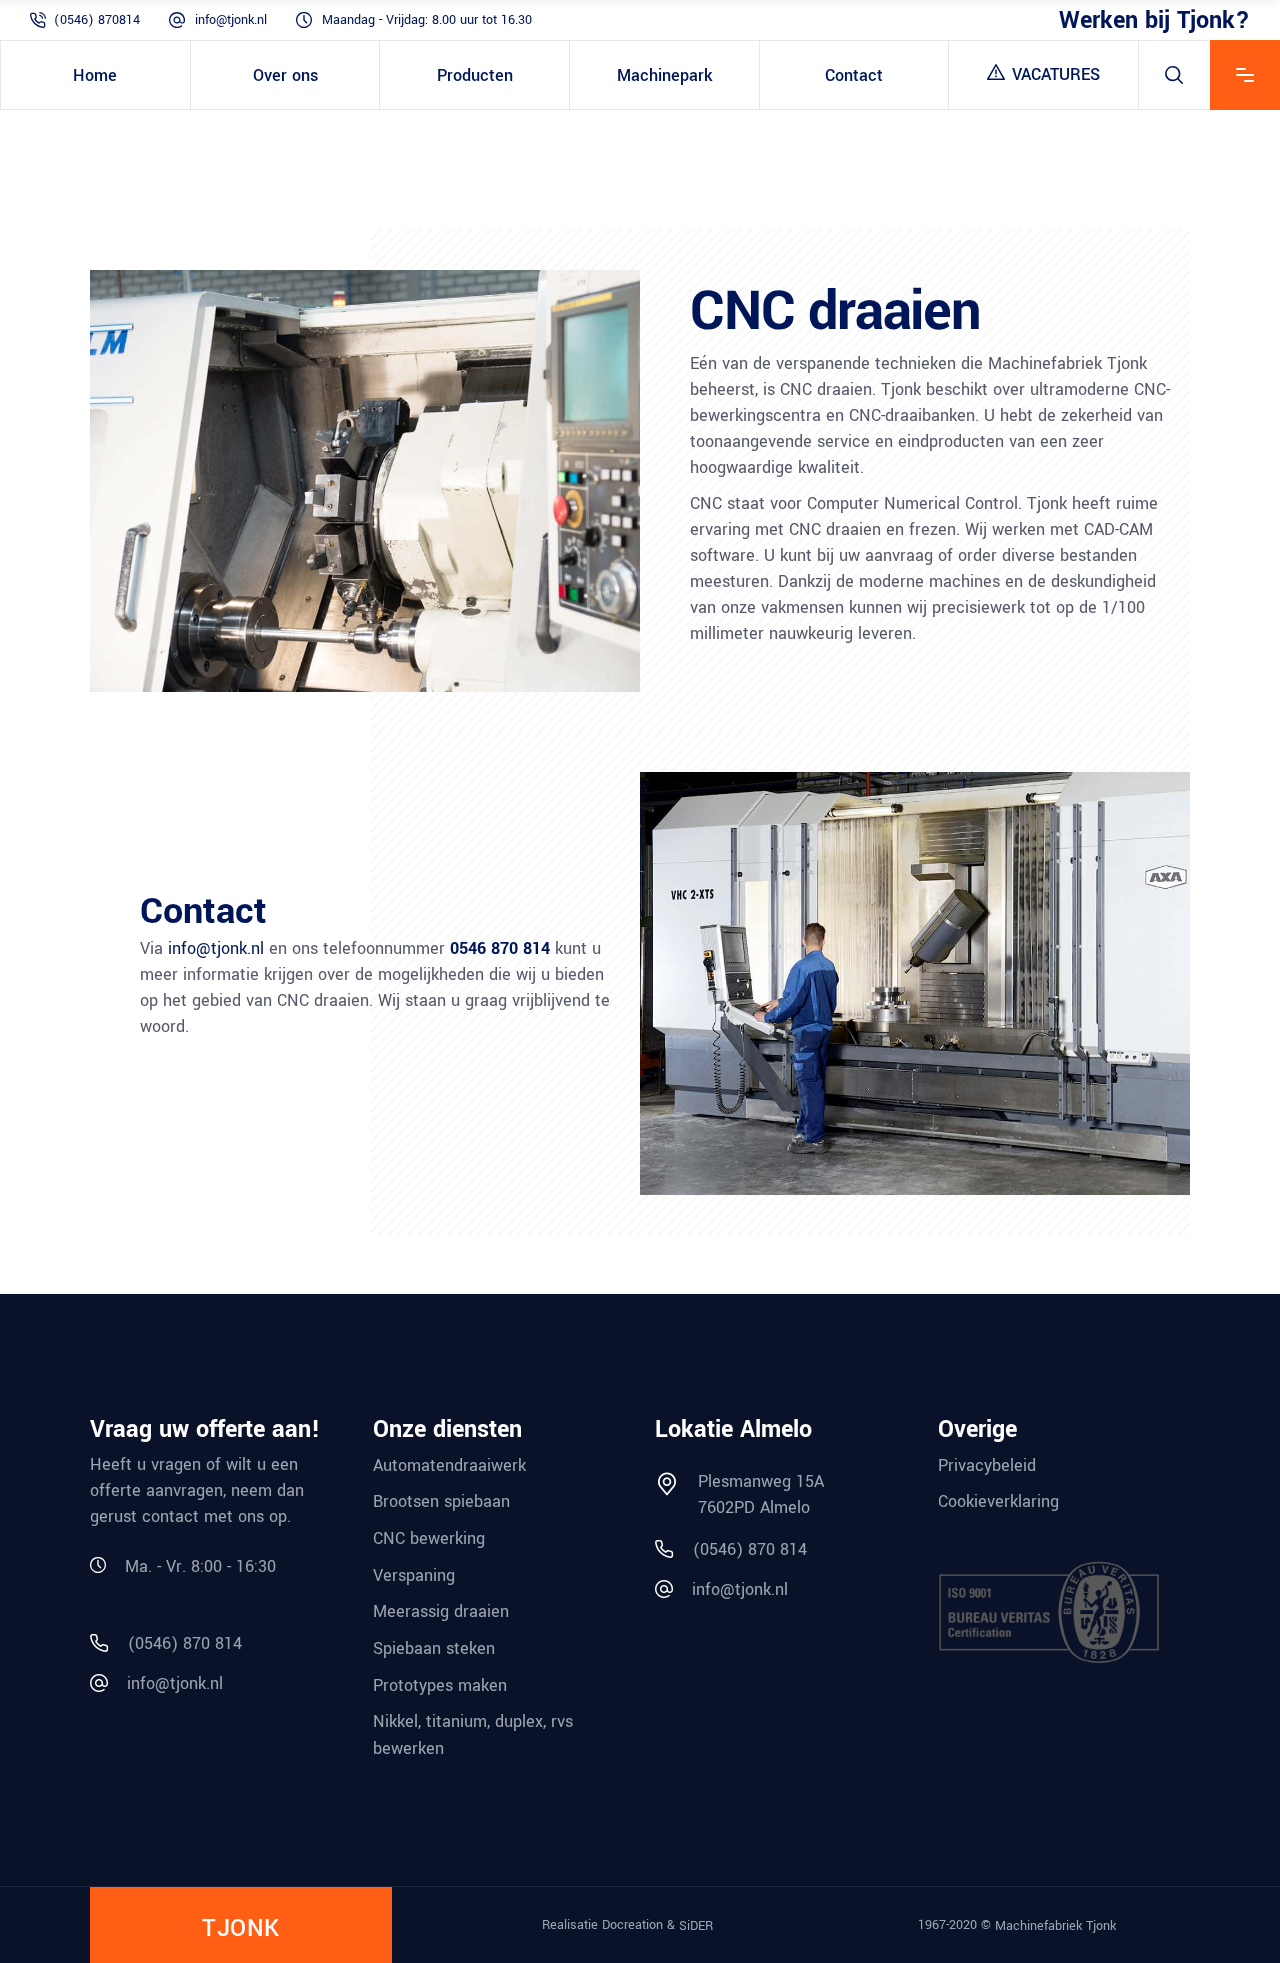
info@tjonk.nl (231, 20)
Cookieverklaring (998, 1501)
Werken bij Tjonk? (1154, 19)
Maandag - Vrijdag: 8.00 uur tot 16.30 (427, 20)
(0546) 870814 (97, 20)
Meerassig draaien (441, 1611)
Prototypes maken (440, 1684)
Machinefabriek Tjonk (1055, 1925)
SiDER (696, 1925)
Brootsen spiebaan (441, 1501)
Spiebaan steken (434, 1648)
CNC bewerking (429, 1538)
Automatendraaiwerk (449, 1464)
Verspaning (414, 1574)
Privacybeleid (987, 1464)
